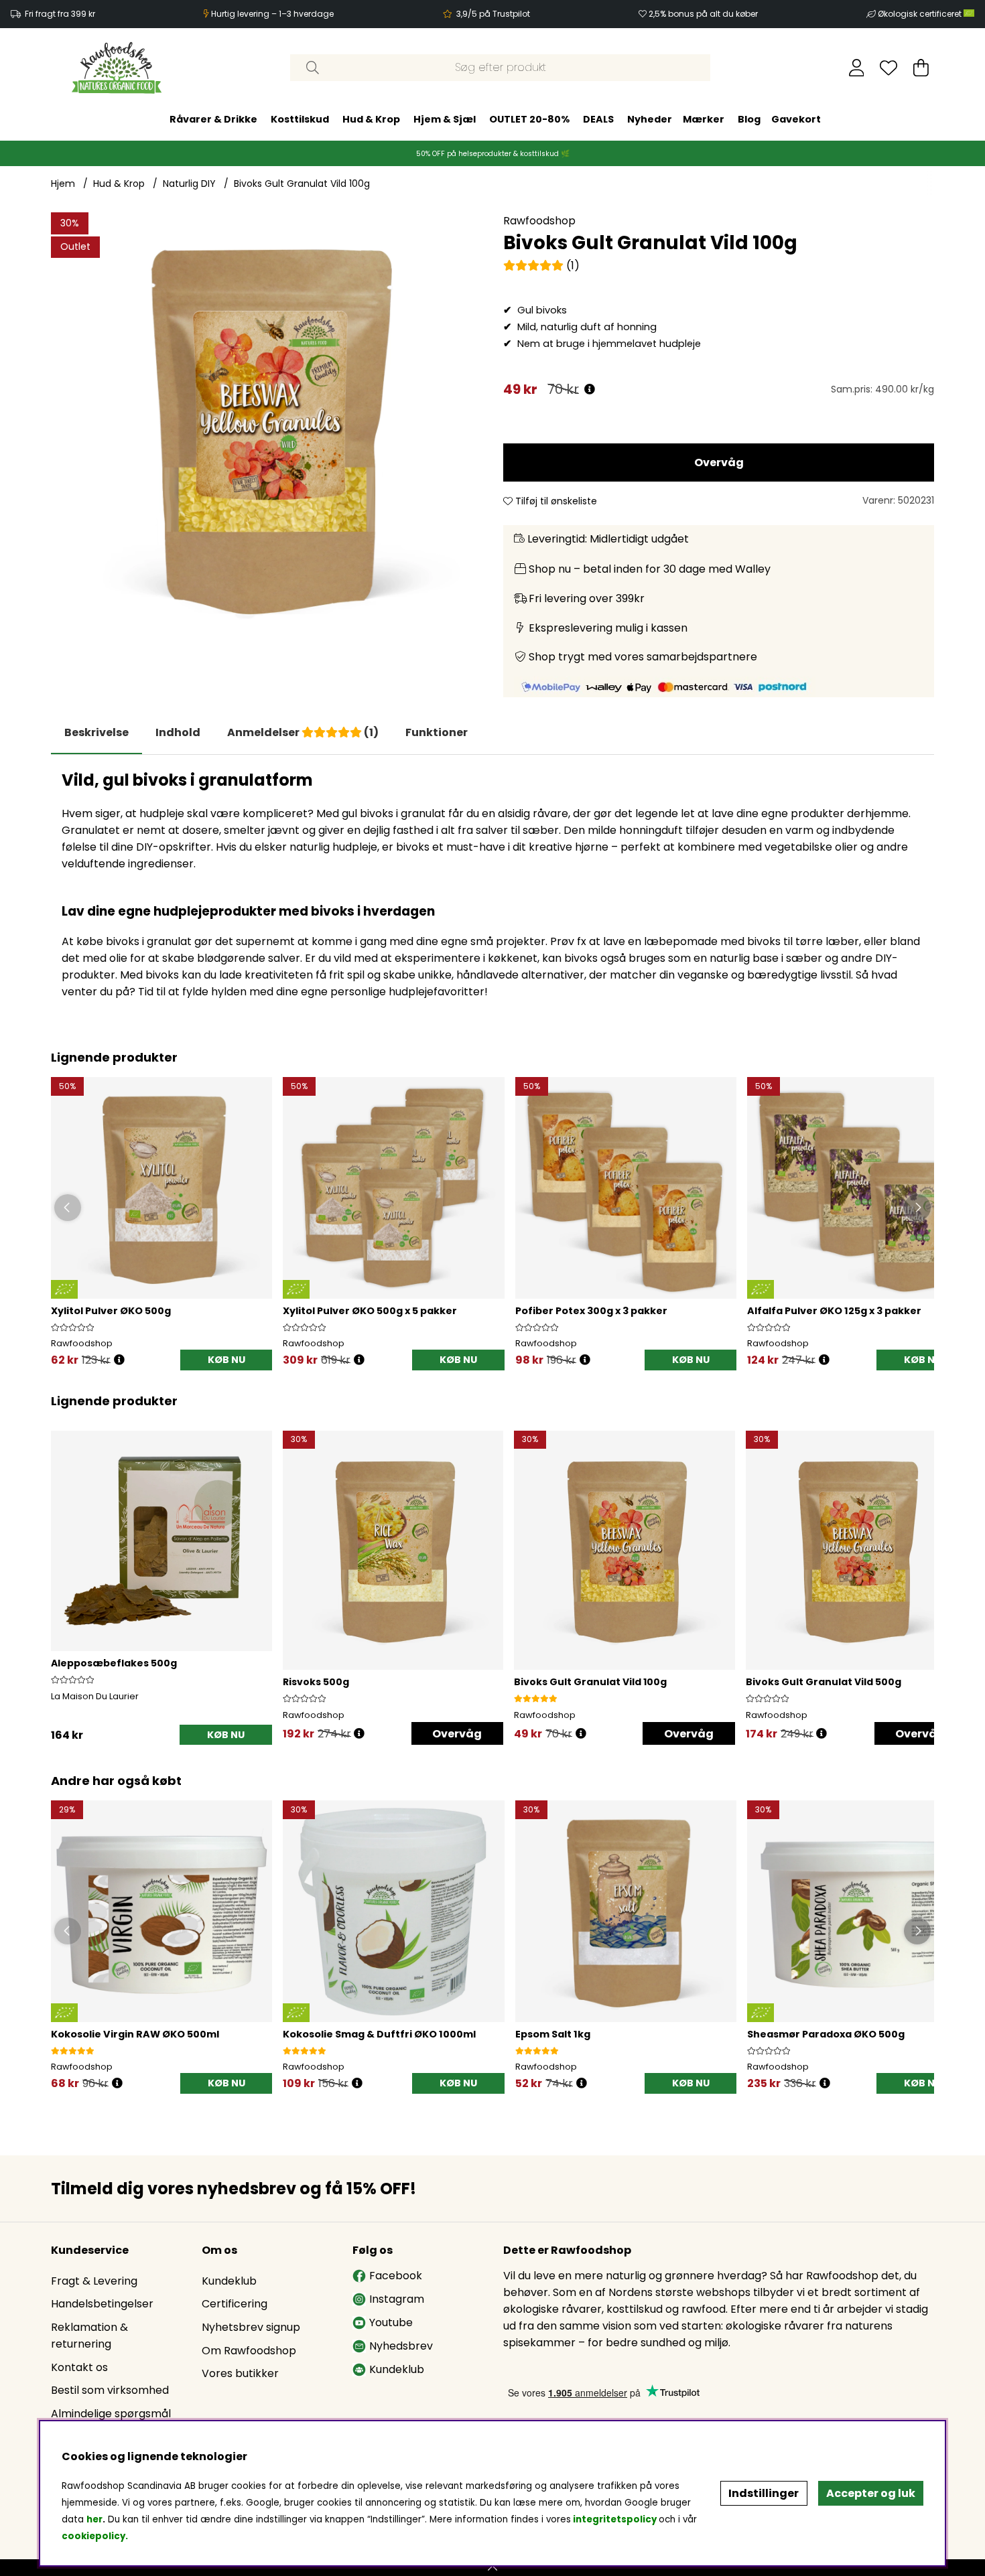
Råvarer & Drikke (213, 119)
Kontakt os (79, 2367)
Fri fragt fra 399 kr (60, 14)
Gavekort (796, 119)
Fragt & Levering (94, 2281)
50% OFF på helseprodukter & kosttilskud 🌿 (493, 154)
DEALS (598, 119)
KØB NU (458, 1360)
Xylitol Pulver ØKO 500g (111, 1311)
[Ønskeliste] (889, 68)
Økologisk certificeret (921, 14)
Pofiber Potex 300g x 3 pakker (591, 1311)
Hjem (63, 184)
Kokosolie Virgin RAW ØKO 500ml (135, 2034)
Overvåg (719, 462)
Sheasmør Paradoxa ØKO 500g (826, 2034)
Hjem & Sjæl (445, 119)
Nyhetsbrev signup (251, 2327)
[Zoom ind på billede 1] (266, 428)
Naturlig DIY (189, 184)
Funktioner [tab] (437, 732)
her (94, 2519)
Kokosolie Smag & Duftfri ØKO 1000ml (379, 2034)
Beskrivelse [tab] (96, 732)
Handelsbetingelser (102, 2304)
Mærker (704, 119)
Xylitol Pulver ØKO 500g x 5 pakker (370, 1311)
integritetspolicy (615, 2519)
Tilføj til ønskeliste (555, 501)
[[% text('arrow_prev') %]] (63, 1571)
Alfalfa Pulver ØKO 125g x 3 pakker (834, 1311)
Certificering (235, 2304)
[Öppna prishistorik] (119, 1360)
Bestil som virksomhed (110, 2390)
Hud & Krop (371, 119)
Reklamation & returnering (89, 2336)
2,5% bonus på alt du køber (703, 14)
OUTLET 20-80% (529, 119)
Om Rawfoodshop (249, 2351)
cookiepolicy (93, 2536)
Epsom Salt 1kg (553, 2034)
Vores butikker (240, 2373)
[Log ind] (857, 68)
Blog (749, 119)
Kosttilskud (300, 119)
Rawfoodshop (539, 221)
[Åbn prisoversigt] (590, 389)
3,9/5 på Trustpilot (493, 14)
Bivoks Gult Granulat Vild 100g (302, 184)
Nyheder (650, 119)
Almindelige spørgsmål (111, 2414)
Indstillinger (764, 2493)
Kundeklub (229, 2281)
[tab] (178, 733)
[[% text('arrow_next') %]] (922, 1571)
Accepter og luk (871, 2493)
